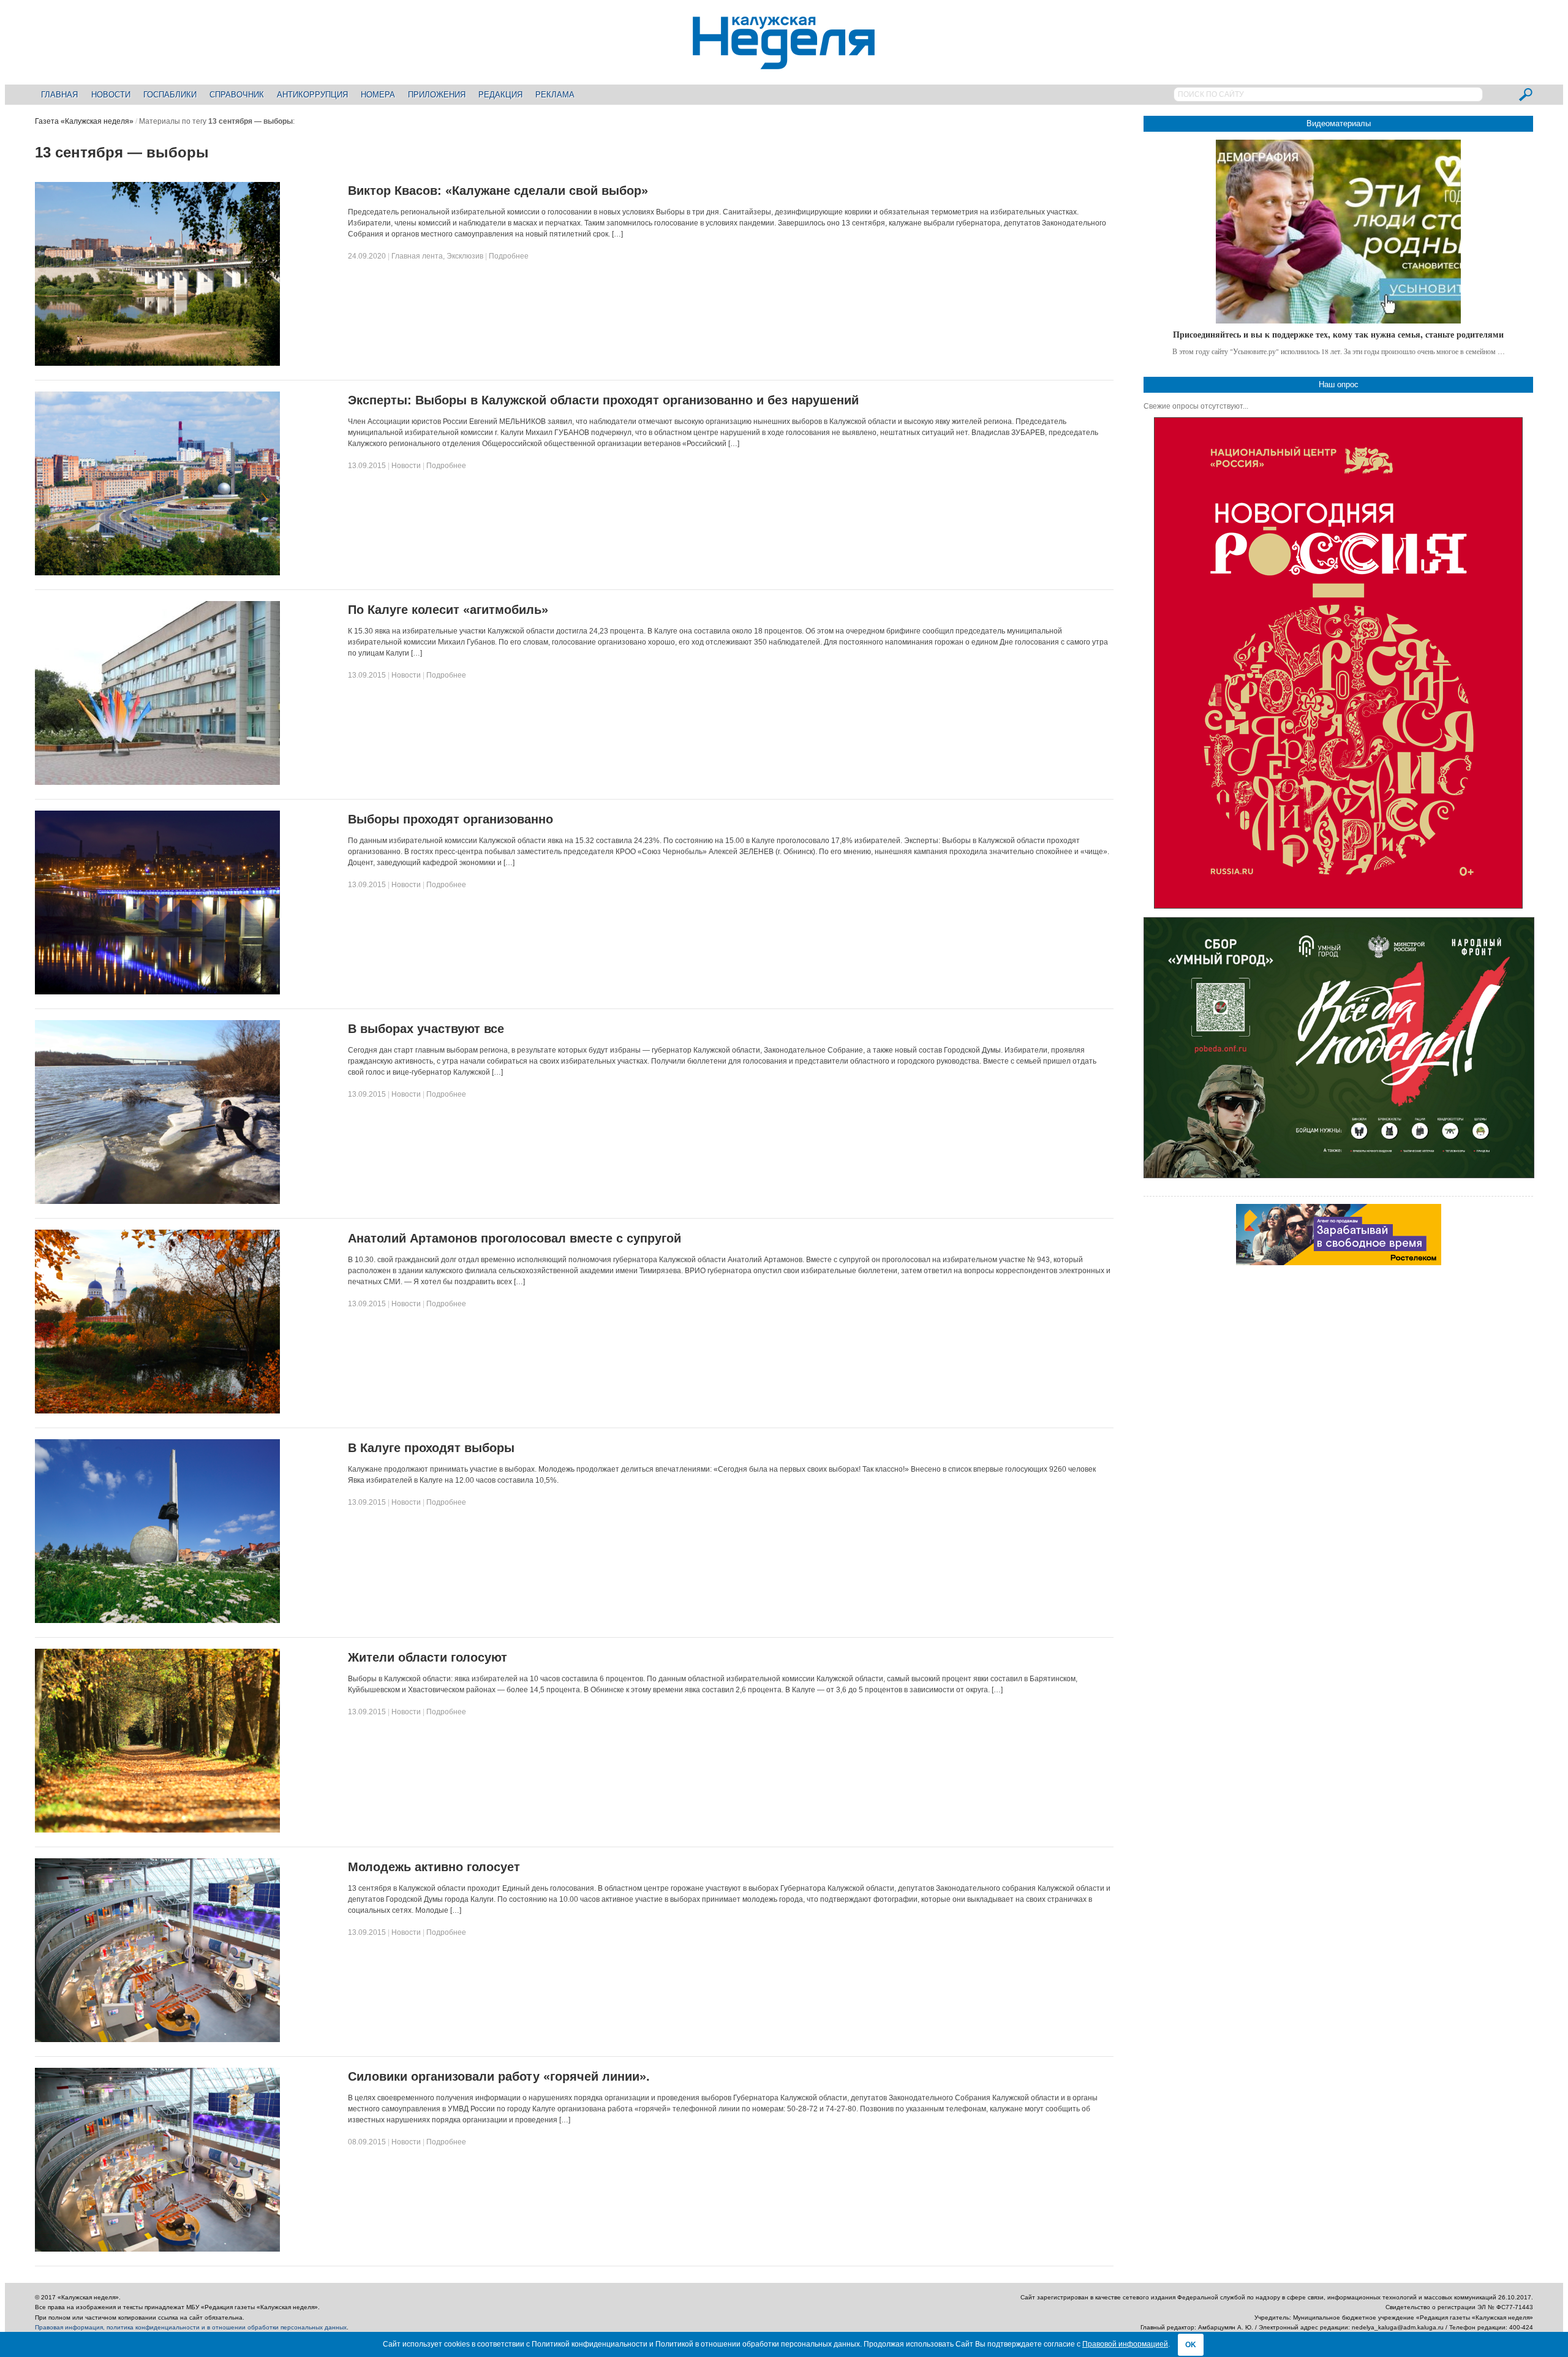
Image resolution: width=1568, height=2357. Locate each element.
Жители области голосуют (428, 1657)
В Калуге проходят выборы (431, 1448)
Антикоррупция (312, 95)
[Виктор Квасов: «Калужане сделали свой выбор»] (157, 363)
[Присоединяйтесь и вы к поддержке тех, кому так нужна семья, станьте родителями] (1338, 232)
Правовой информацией (1125, 2344)
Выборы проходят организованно (450, 819)
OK (1191, 2345)
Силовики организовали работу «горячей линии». (499, 2076)
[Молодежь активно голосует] (157, 2040)
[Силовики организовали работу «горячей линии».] (157, 2249)
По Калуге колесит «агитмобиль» (448, 610)
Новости (111, 95)
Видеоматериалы (1339, 123)
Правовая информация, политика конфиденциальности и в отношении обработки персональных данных (191, 2327)
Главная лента (417, 256)
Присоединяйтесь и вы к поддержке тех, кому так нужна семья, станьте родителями (1338, 334)
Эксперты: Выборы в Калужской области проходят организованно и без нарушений (603, 400)
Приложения (437, 95)
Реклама (555, 95)
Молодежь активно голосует (434, 1867)
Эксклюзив (465, 256)
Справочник (237, 95)
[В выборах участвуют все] (157, 1201)
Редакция (500, 95)
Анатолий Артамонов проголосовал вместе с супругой (514, 1238)
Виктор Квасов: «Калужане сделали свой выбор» (498, 191)
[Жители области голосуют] (157, 1830)
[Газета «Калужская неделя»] (784, 62)
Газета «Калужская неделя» (84, 121)
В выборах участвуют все (426, 1029)
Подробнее (509, 256)
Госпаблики (170, 95)
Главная (59, 95)
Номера (378, 95)
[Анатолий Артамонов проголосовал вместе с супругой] (157, 1411)
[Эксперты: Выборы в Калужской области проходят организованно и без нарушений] (157, 573)
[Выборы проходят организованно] (157, 992)
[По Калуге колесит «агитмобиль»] (157, 782)
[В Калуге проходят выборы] (157, 1621)
